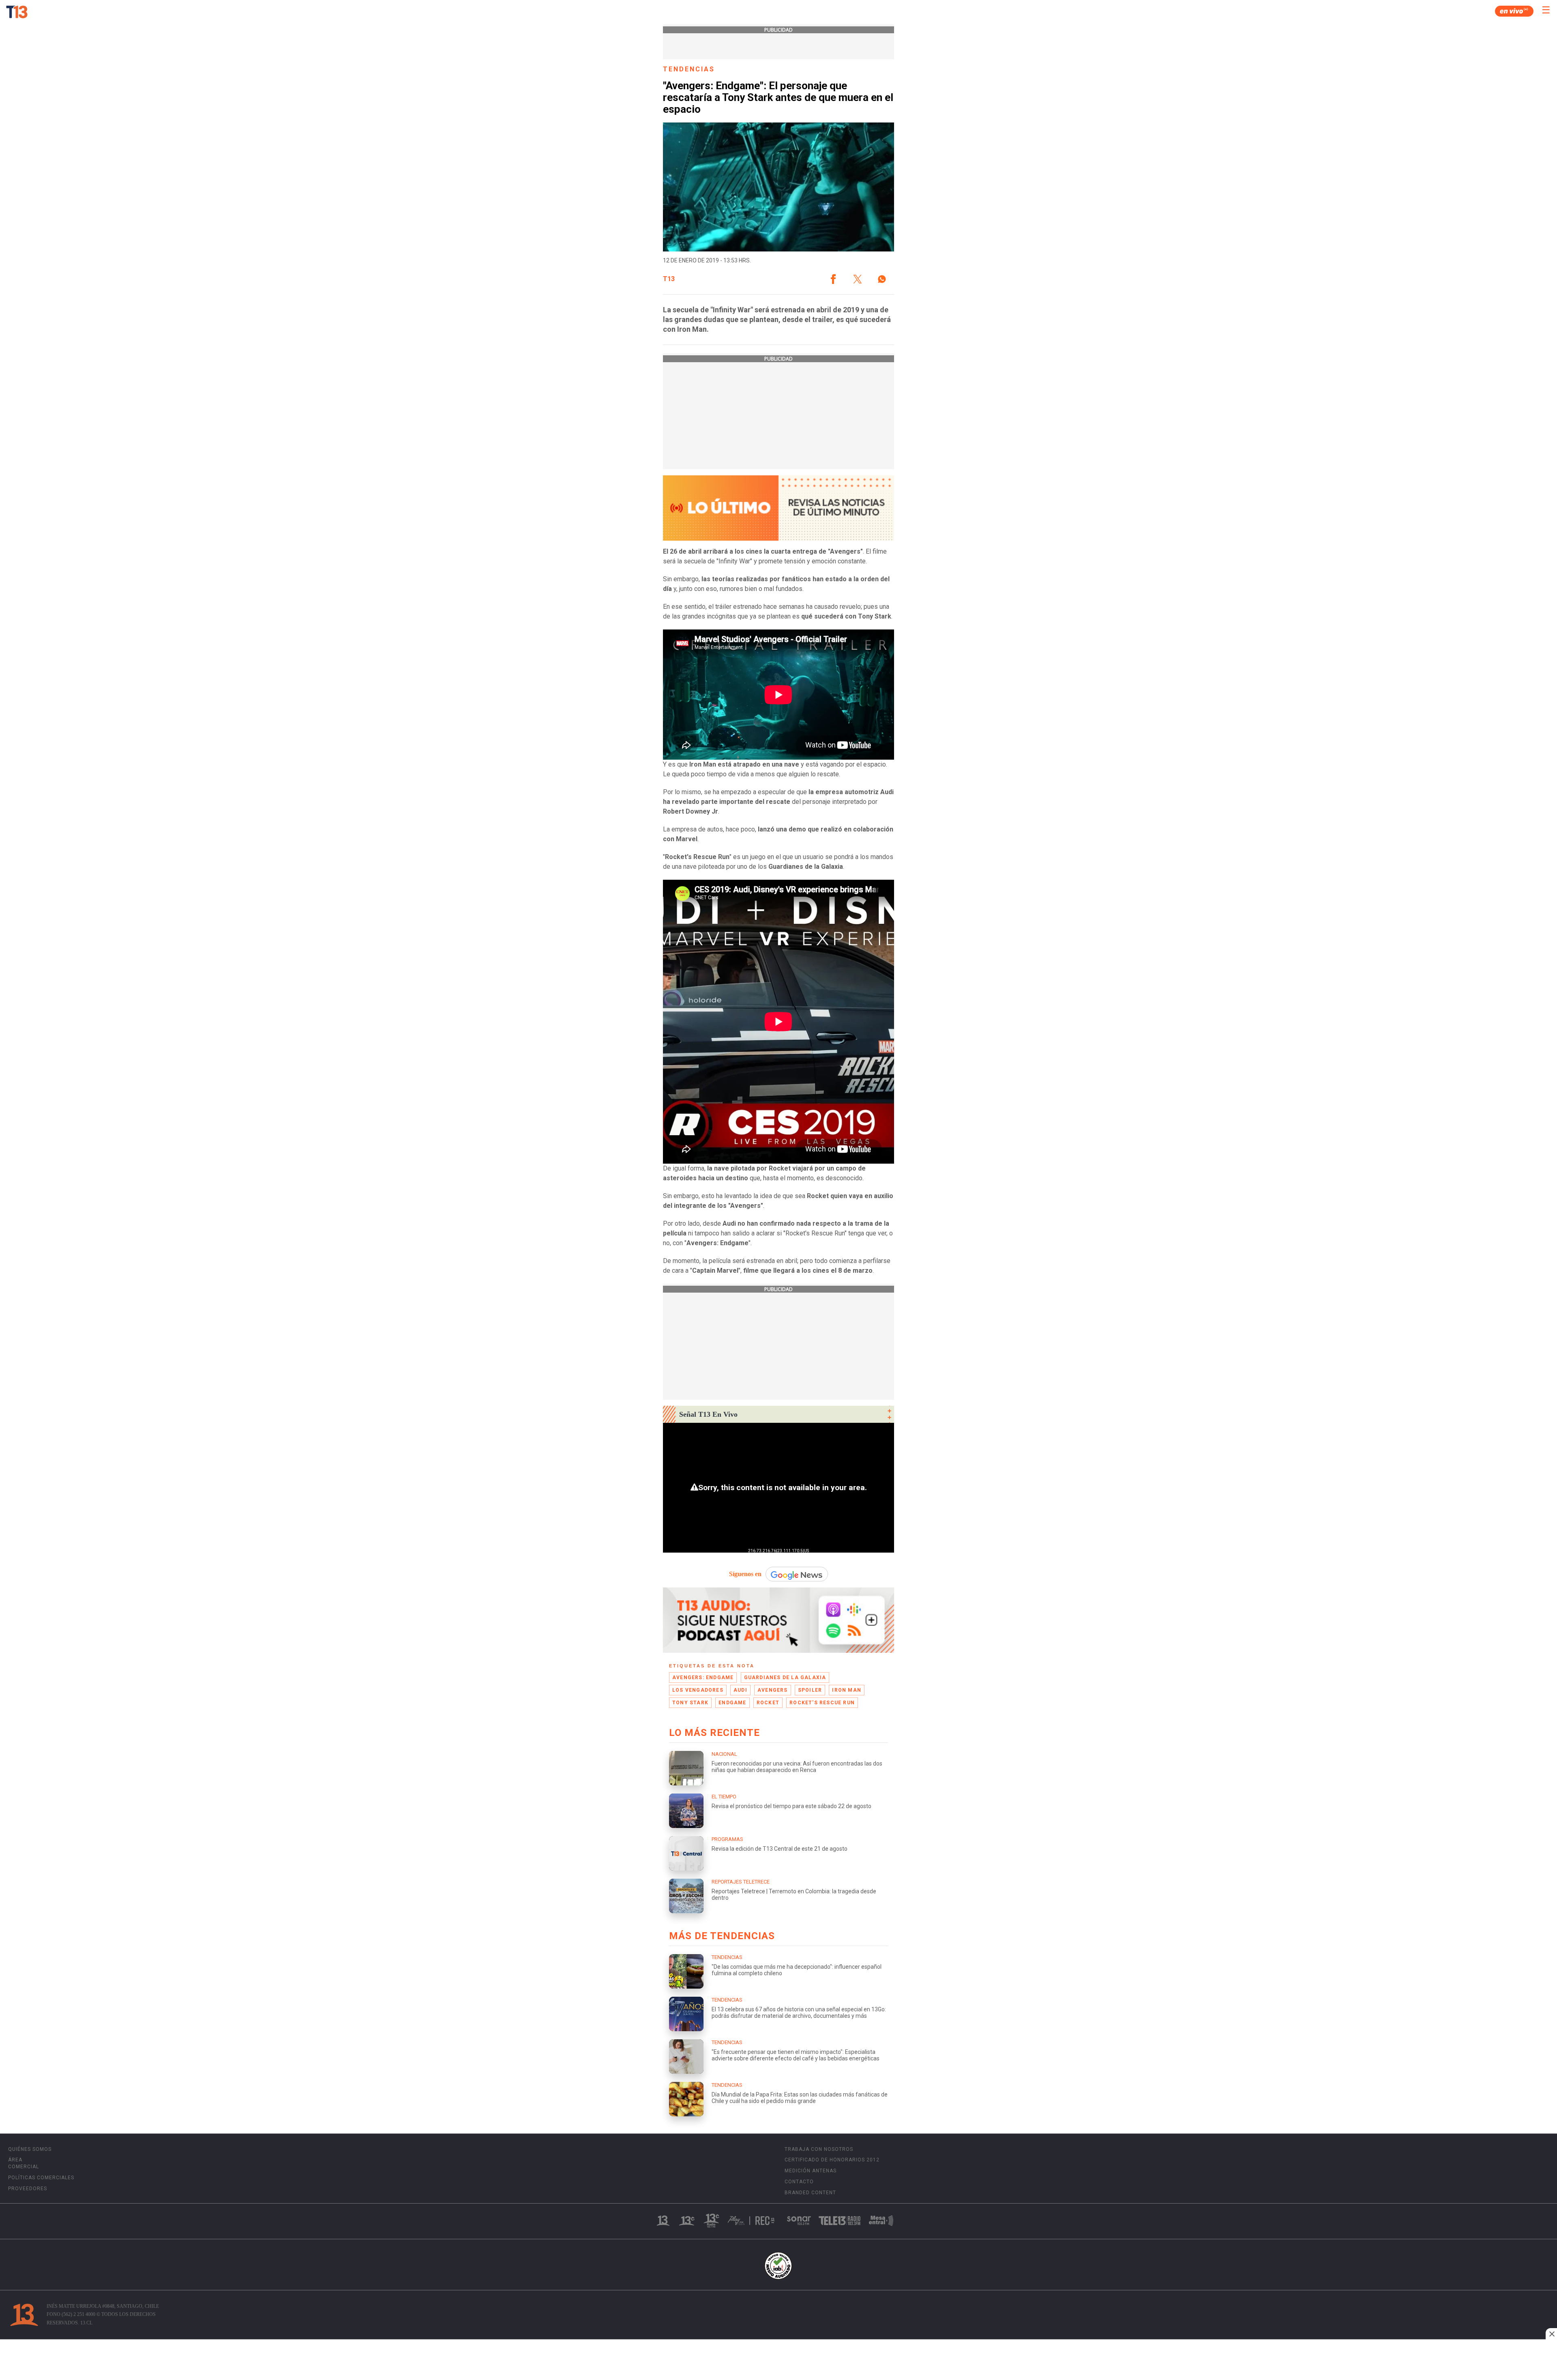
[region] (778, 2361)
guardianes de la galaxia (785, 1678)
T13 (669, 279)
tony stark (690, 1703)
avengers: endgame (703, 1678)
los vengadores (698, 1690)
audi (740, 1690)
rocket (768, 1703)
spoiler (810, 1690)
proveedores (28, 2189)
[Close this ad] (1551, 2334)
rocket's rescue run (822, 1703)
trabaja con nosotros (819, 2149)
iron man (847, 1690)
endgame (732, 1703)
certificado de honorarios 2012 (832, 2160)
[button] (833, 279)
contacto (799, 2182)
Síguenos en (745, 1574)
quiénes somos (30, 2149)
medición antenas (811, 2171)
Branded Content (810, 2193)
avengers (773, 1690)
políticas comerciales (41, 2178)
